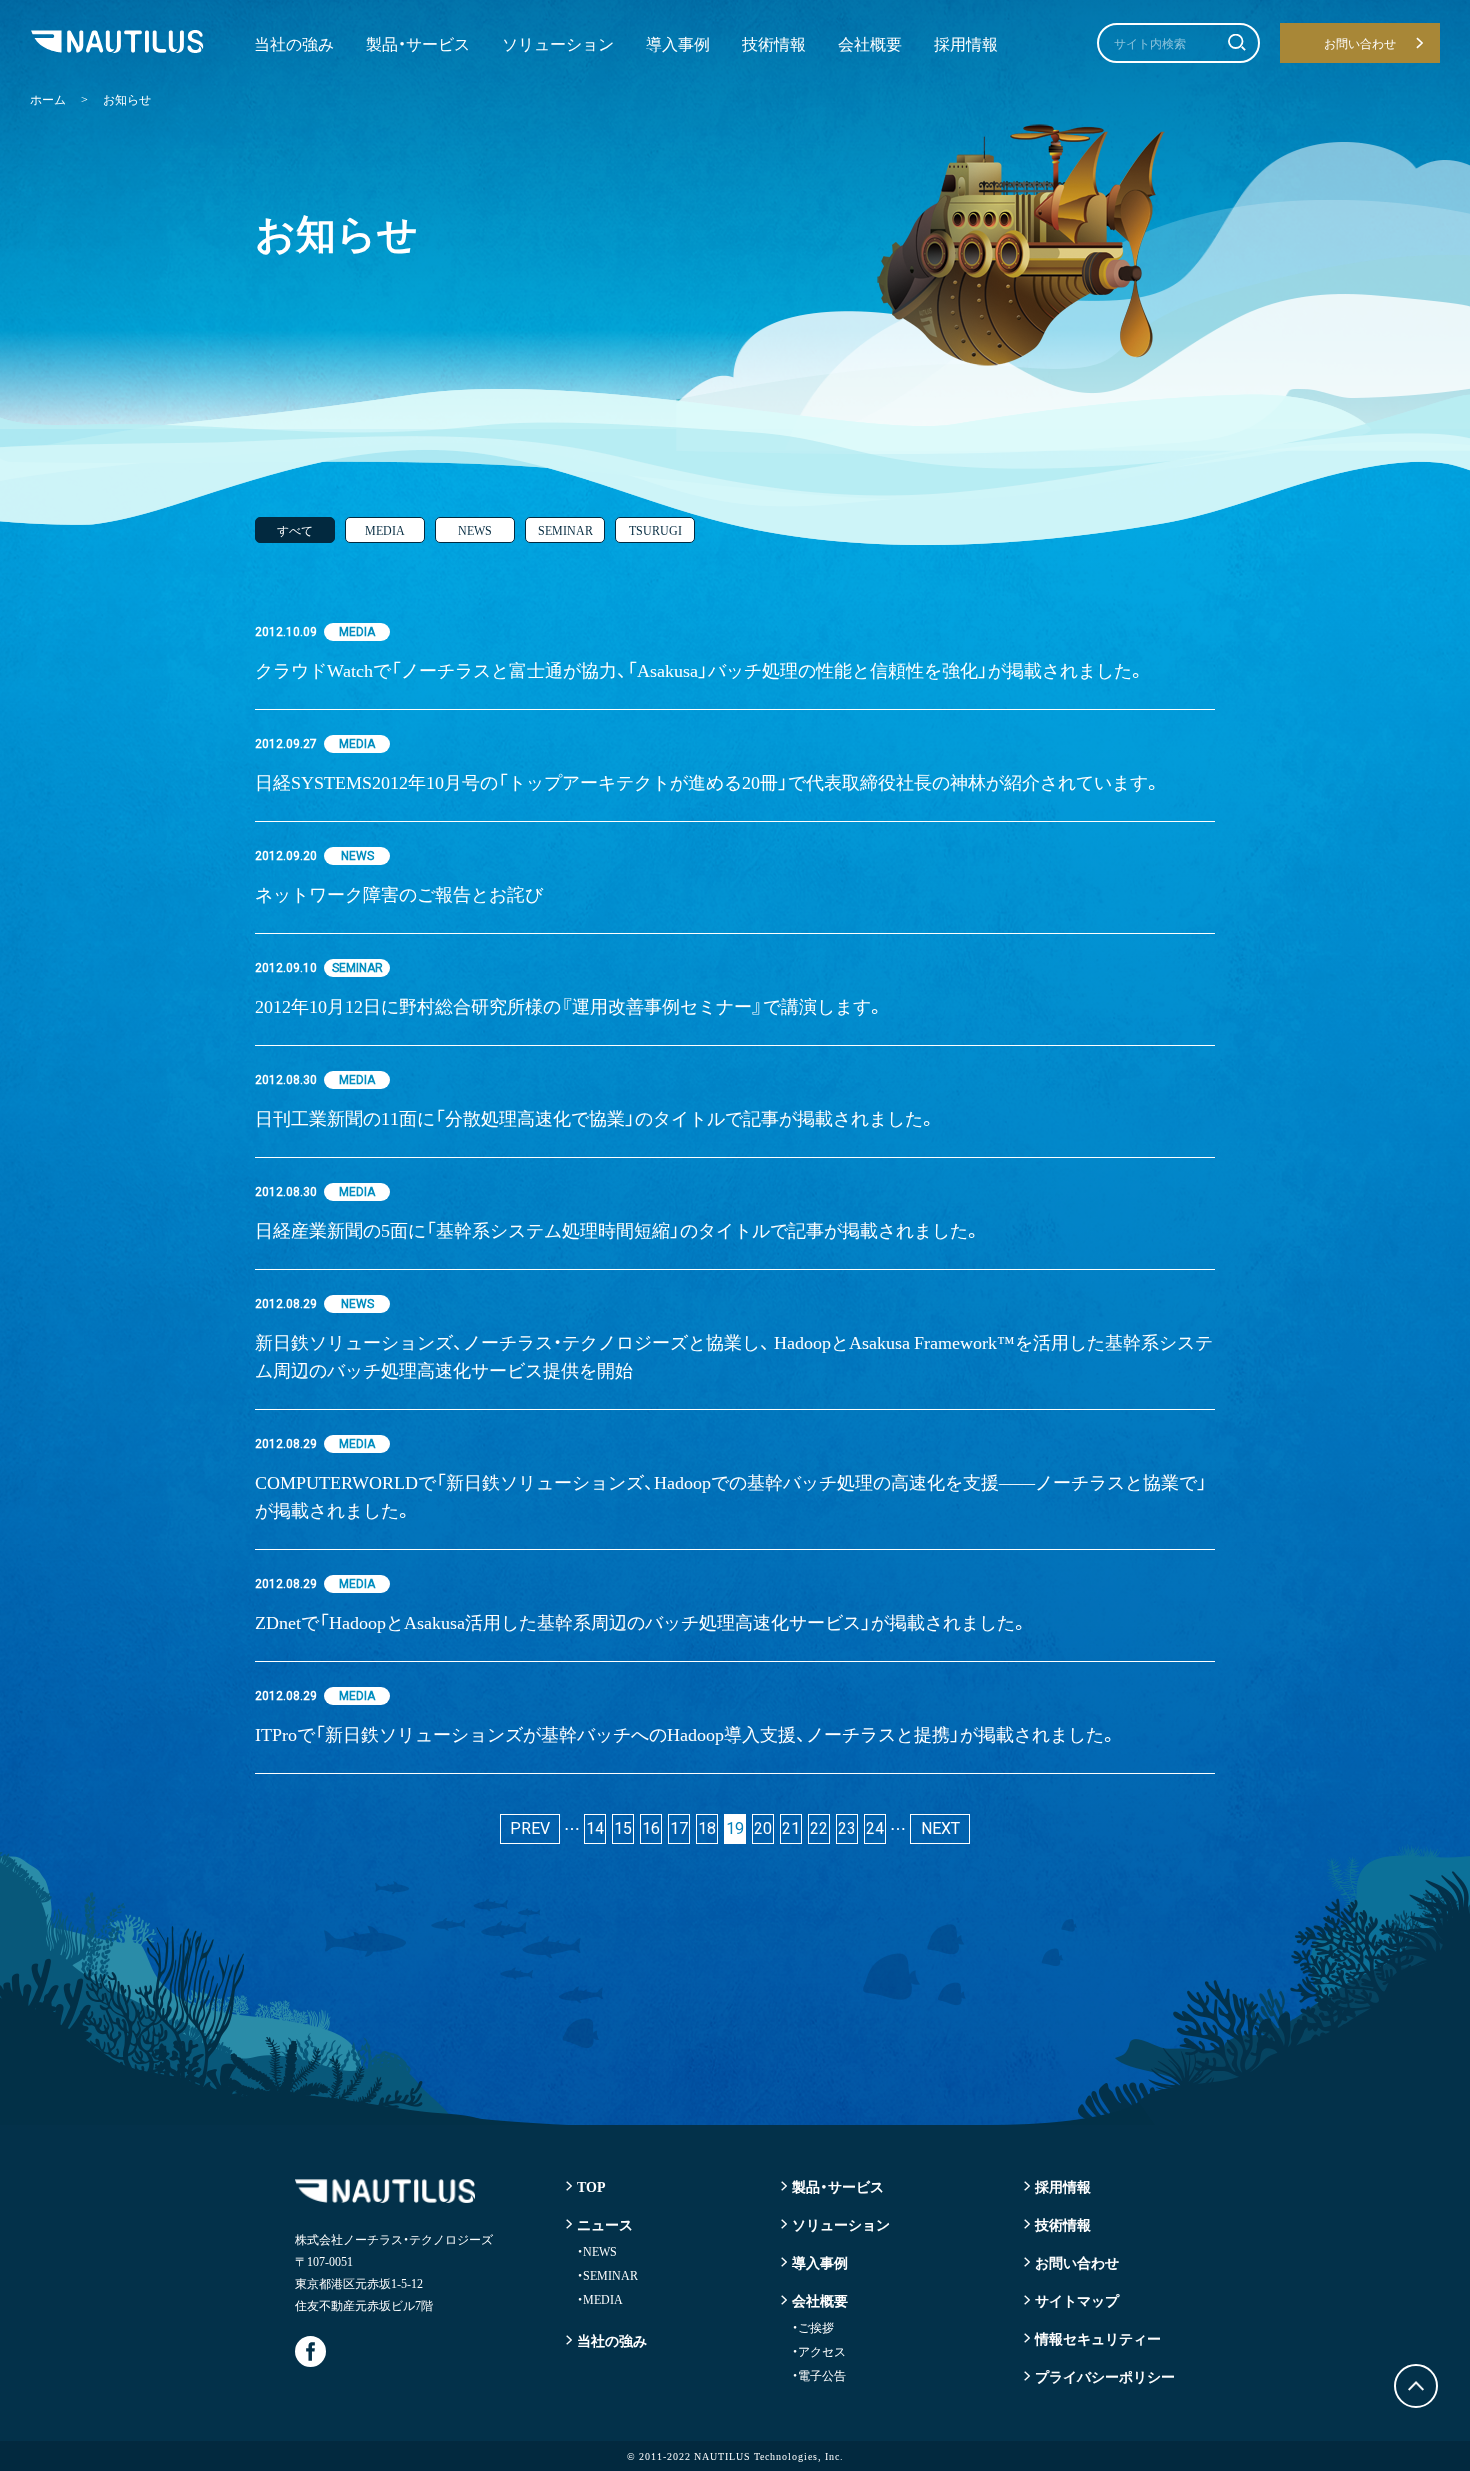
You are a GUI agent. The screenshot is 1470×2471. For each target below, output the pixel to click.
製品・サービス (418, 43)
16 (651, 1828)
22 (819, 1828)
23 (847, 1828)
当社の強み (294, 43)
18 (707, 1828)
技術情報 (774, 43)
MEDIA (385, 530)
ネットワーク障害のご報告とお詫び (399, 893)
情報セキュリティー (1098, 2338)
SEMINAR (565, 530)
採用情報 (966, 43)
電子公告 (819, 2375)
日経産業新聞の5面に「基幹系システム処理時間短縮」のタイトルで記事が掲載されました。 (618, 1229)
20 (763, 1828)
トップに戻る (1416, 2386)
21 (791, 1828)
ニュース (605, 2224)
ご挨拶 (813, 2327)
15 (623, 1828)
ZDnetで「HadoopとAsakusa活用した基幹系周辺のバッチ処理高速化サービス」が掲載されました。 (642, 1621)
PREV (530, 1828)
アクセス (819, 2351)
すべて (295, 530)
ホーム (48, 99)
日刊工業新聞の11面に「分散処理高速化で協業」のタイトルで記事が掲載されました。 (596, 1117)
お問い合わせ (1077, 2262)
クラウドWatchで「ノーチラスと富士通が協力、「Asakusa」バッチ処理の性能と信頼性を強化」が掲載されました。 (700, 669)
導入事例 (678, 43)
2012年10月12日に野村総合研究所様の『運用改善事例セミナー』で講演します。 (570, 1005)
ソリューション (558, 43)
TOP (591, 2186)
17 (679, 1828)
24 (875, 1828)
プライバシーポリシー (1105, 2376)
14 (595, 1828)
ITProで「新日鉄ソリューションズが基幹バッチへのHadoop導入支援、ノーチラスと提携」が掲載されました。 (686, 1733)
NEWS (475, 530)
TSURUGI (655, 530)
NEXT (940, 1828)
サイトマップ (1077, 2300)
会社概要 (870, 43)
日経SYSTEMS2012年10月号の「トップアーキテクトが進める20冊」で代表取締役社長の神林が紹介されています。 (708, 781)
